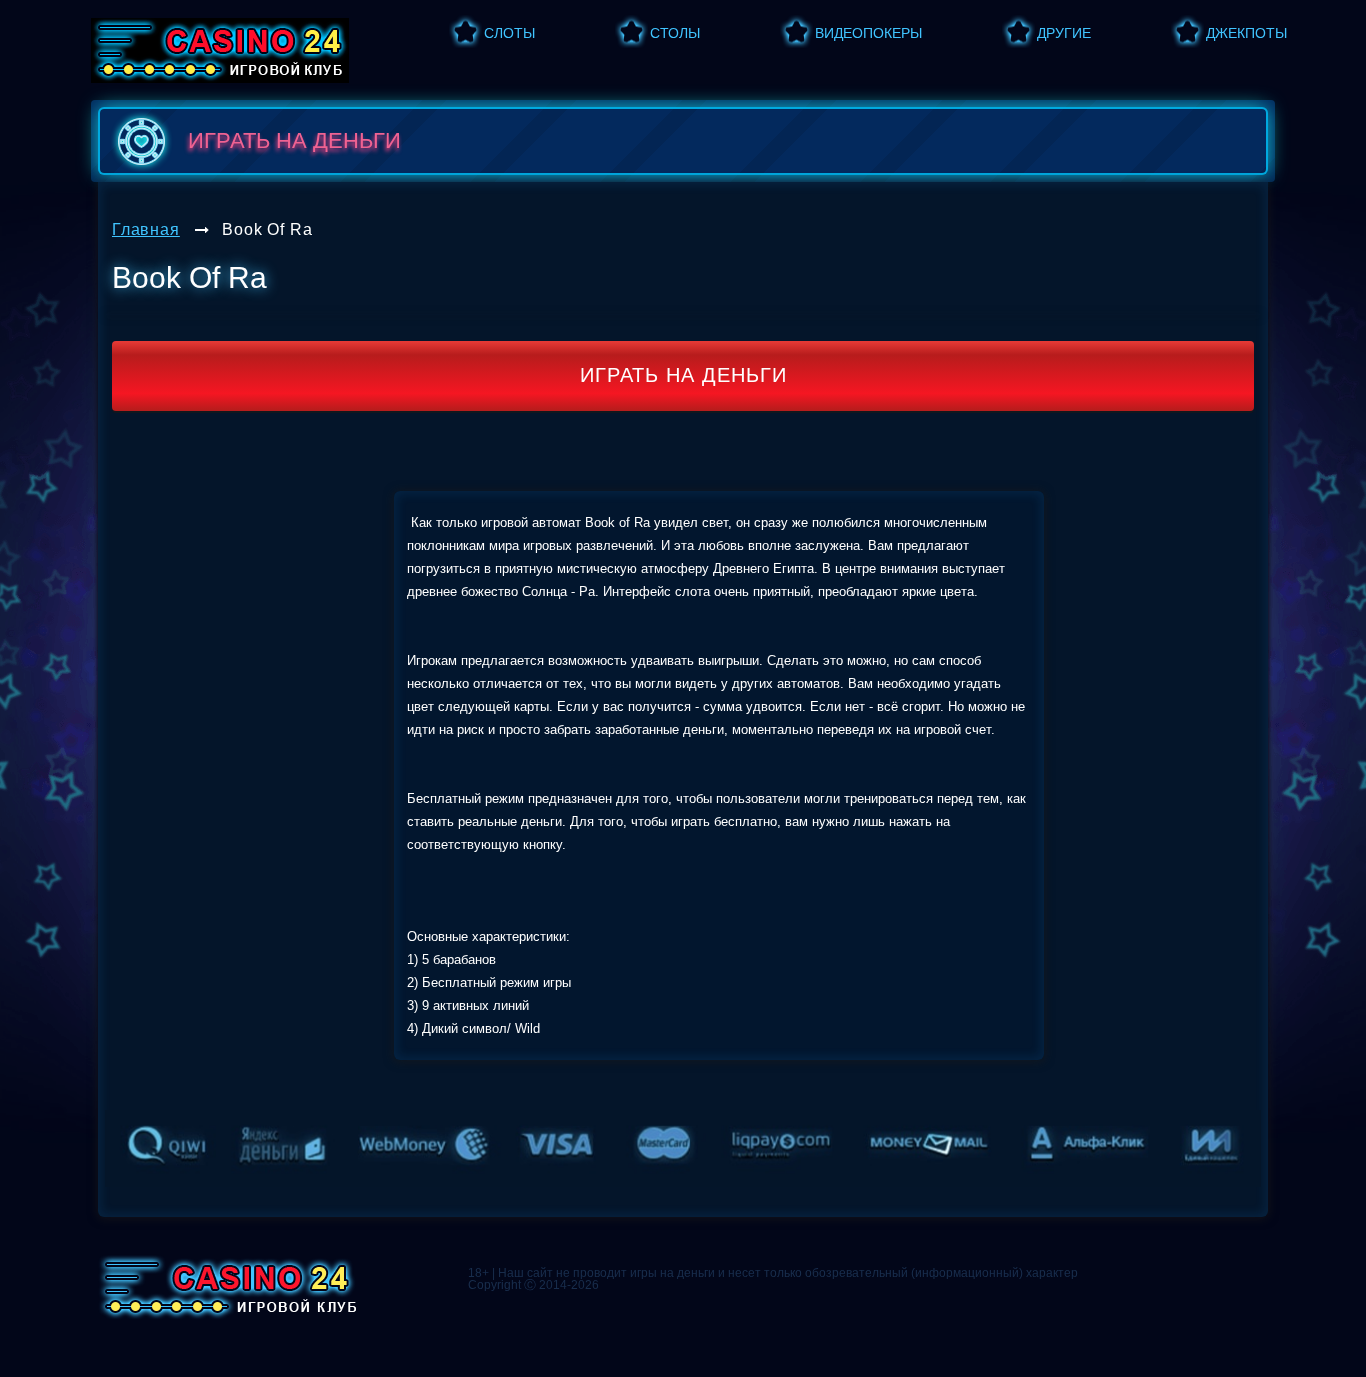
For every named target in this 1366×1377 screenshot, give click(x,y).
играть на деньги (294, 140)
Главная (146, 229)
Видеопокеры (868, 33)
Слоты (509, 33)
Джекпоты (1246, 33)
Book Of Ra (267, 229)
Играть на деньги (683, 375)
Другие (1064, 33)
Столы (675, 33)
